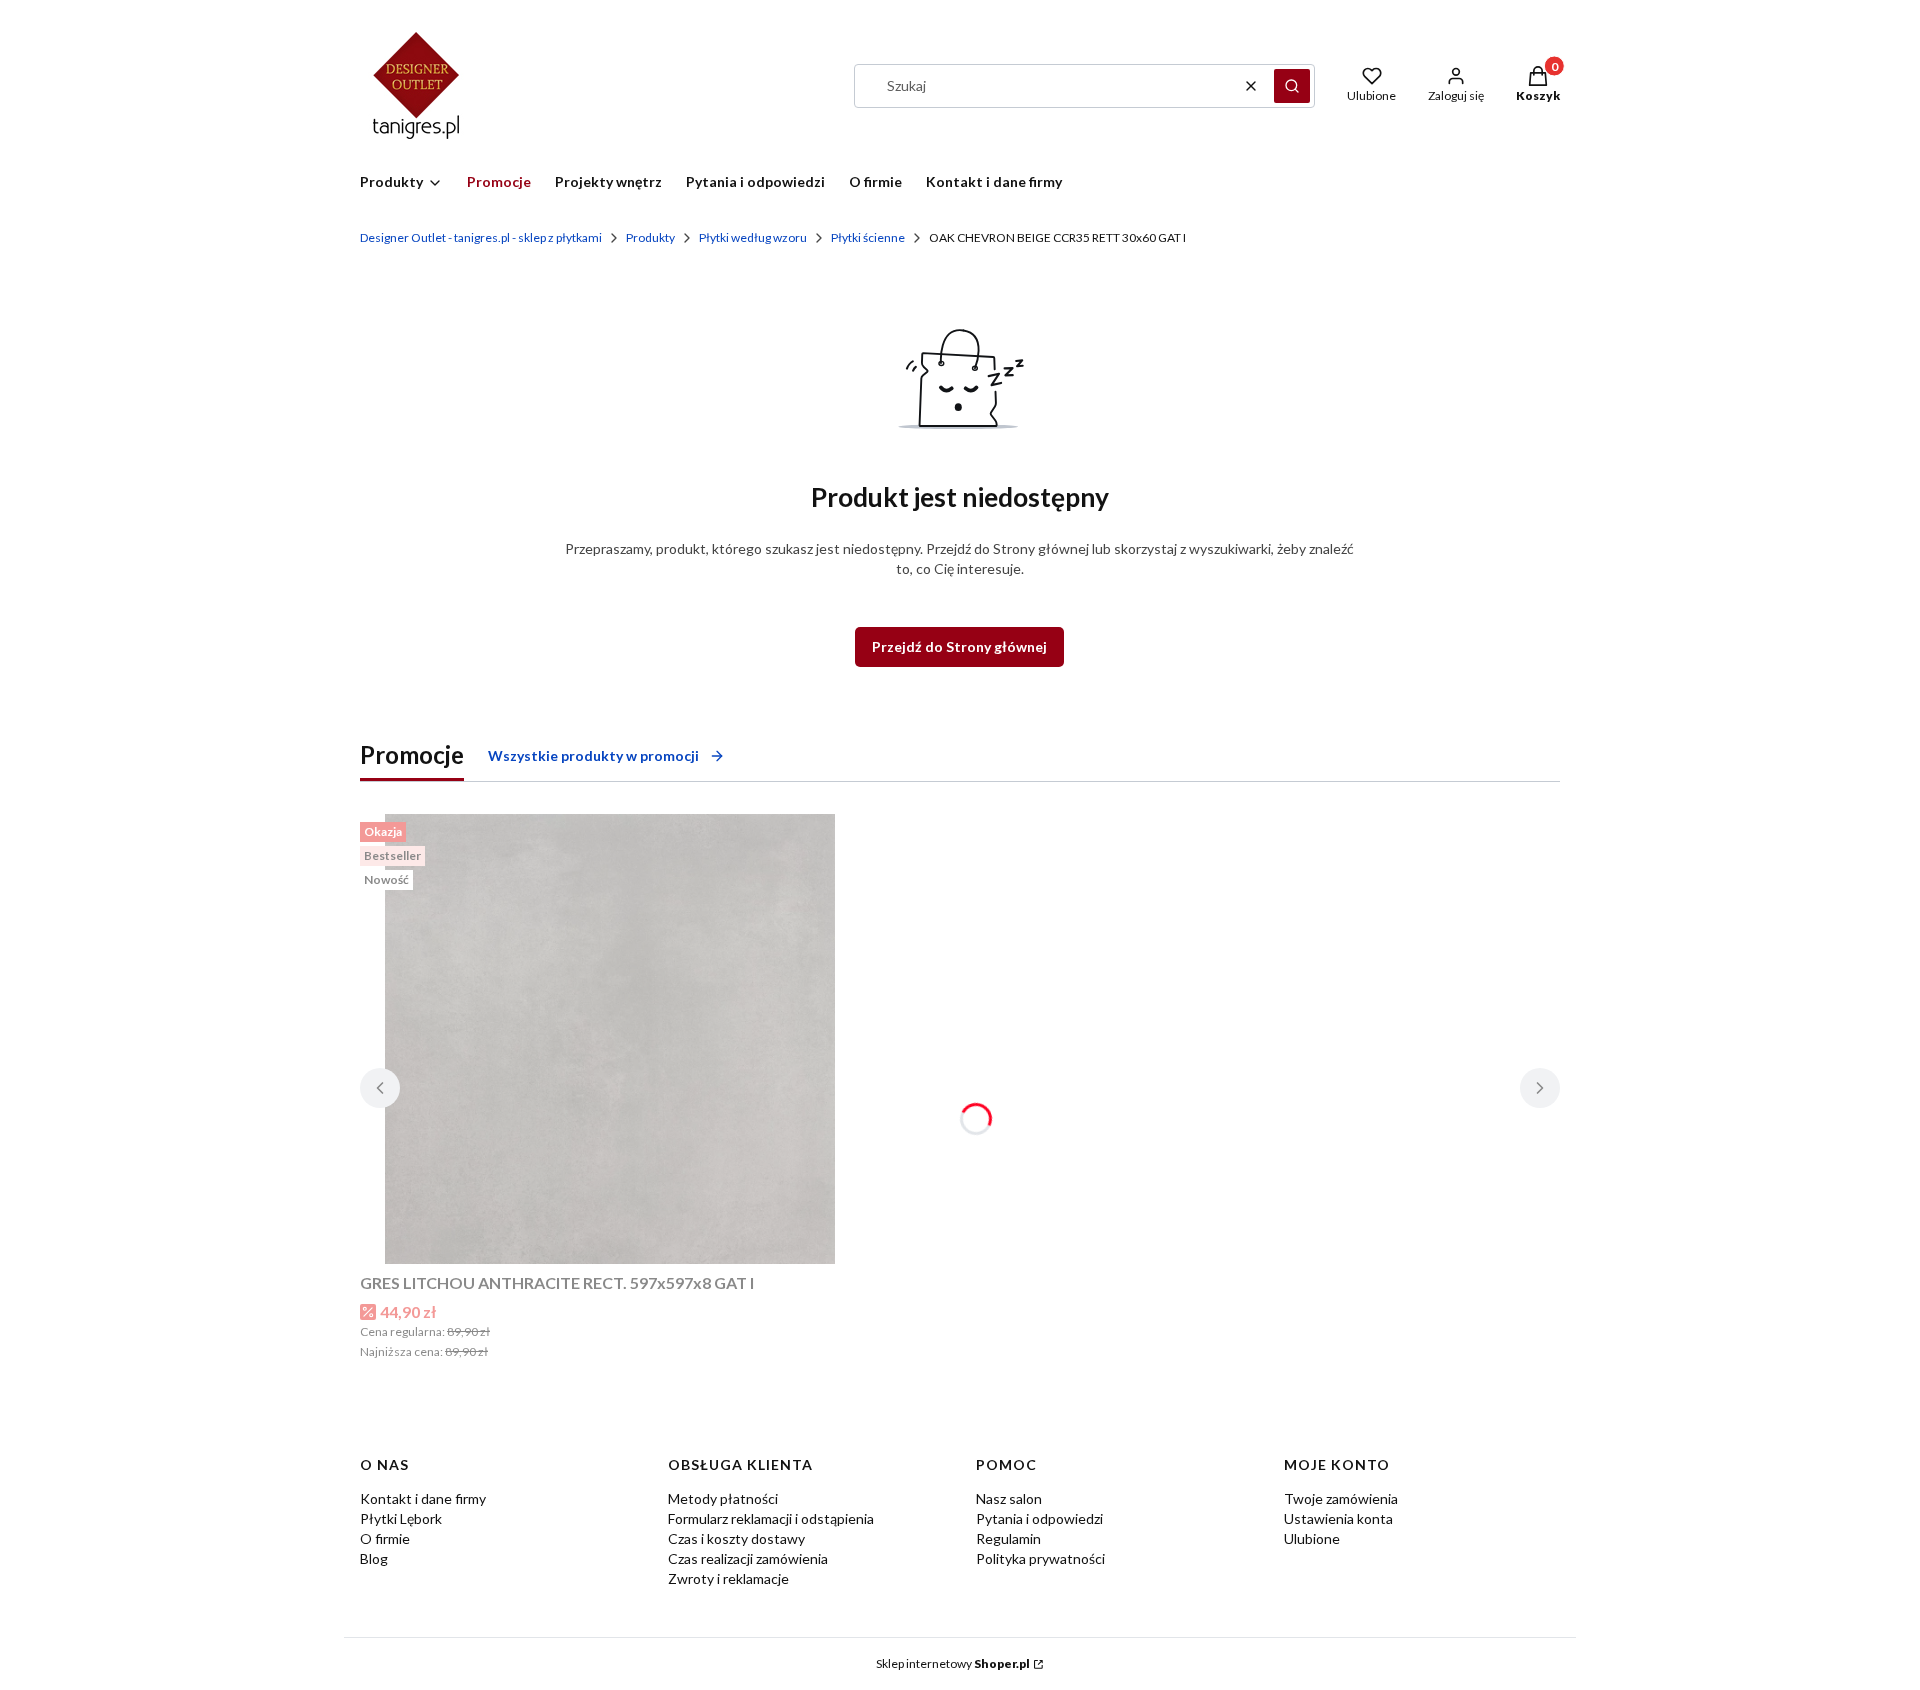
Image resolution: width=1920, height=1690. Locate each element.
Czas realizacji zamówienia (748, 1558)
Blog (374, 1558)
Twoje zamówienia (1341, 1498)
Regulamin (1008, 1538)
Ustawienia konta (1338, 1518)
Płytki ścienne (868, 237)
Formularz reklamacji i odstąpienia (771, 1518)
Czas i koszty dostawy (736, 1538)
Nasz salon (1009, 1498)
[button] (1292, 86)
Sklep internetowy (953, 1663)
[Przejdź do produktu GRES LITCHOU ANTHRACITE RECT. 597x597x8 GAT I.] (610, 1039)
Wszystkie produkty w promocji (593, 755)
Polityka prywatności (1040, 1558)
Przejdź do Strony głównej (959, 646)
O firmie (385, 1538)
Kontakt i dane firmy (423, 1498)
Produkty (650, 237)
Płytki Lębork (401, 1518)
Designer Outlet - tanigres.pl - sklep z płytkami (481, 237)
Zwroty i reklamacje (728, 1578)
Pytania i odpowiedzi (1039, 1518)
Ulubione (1312, 1538)
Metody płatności (723, 1498)
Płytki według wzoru (753, 237)
